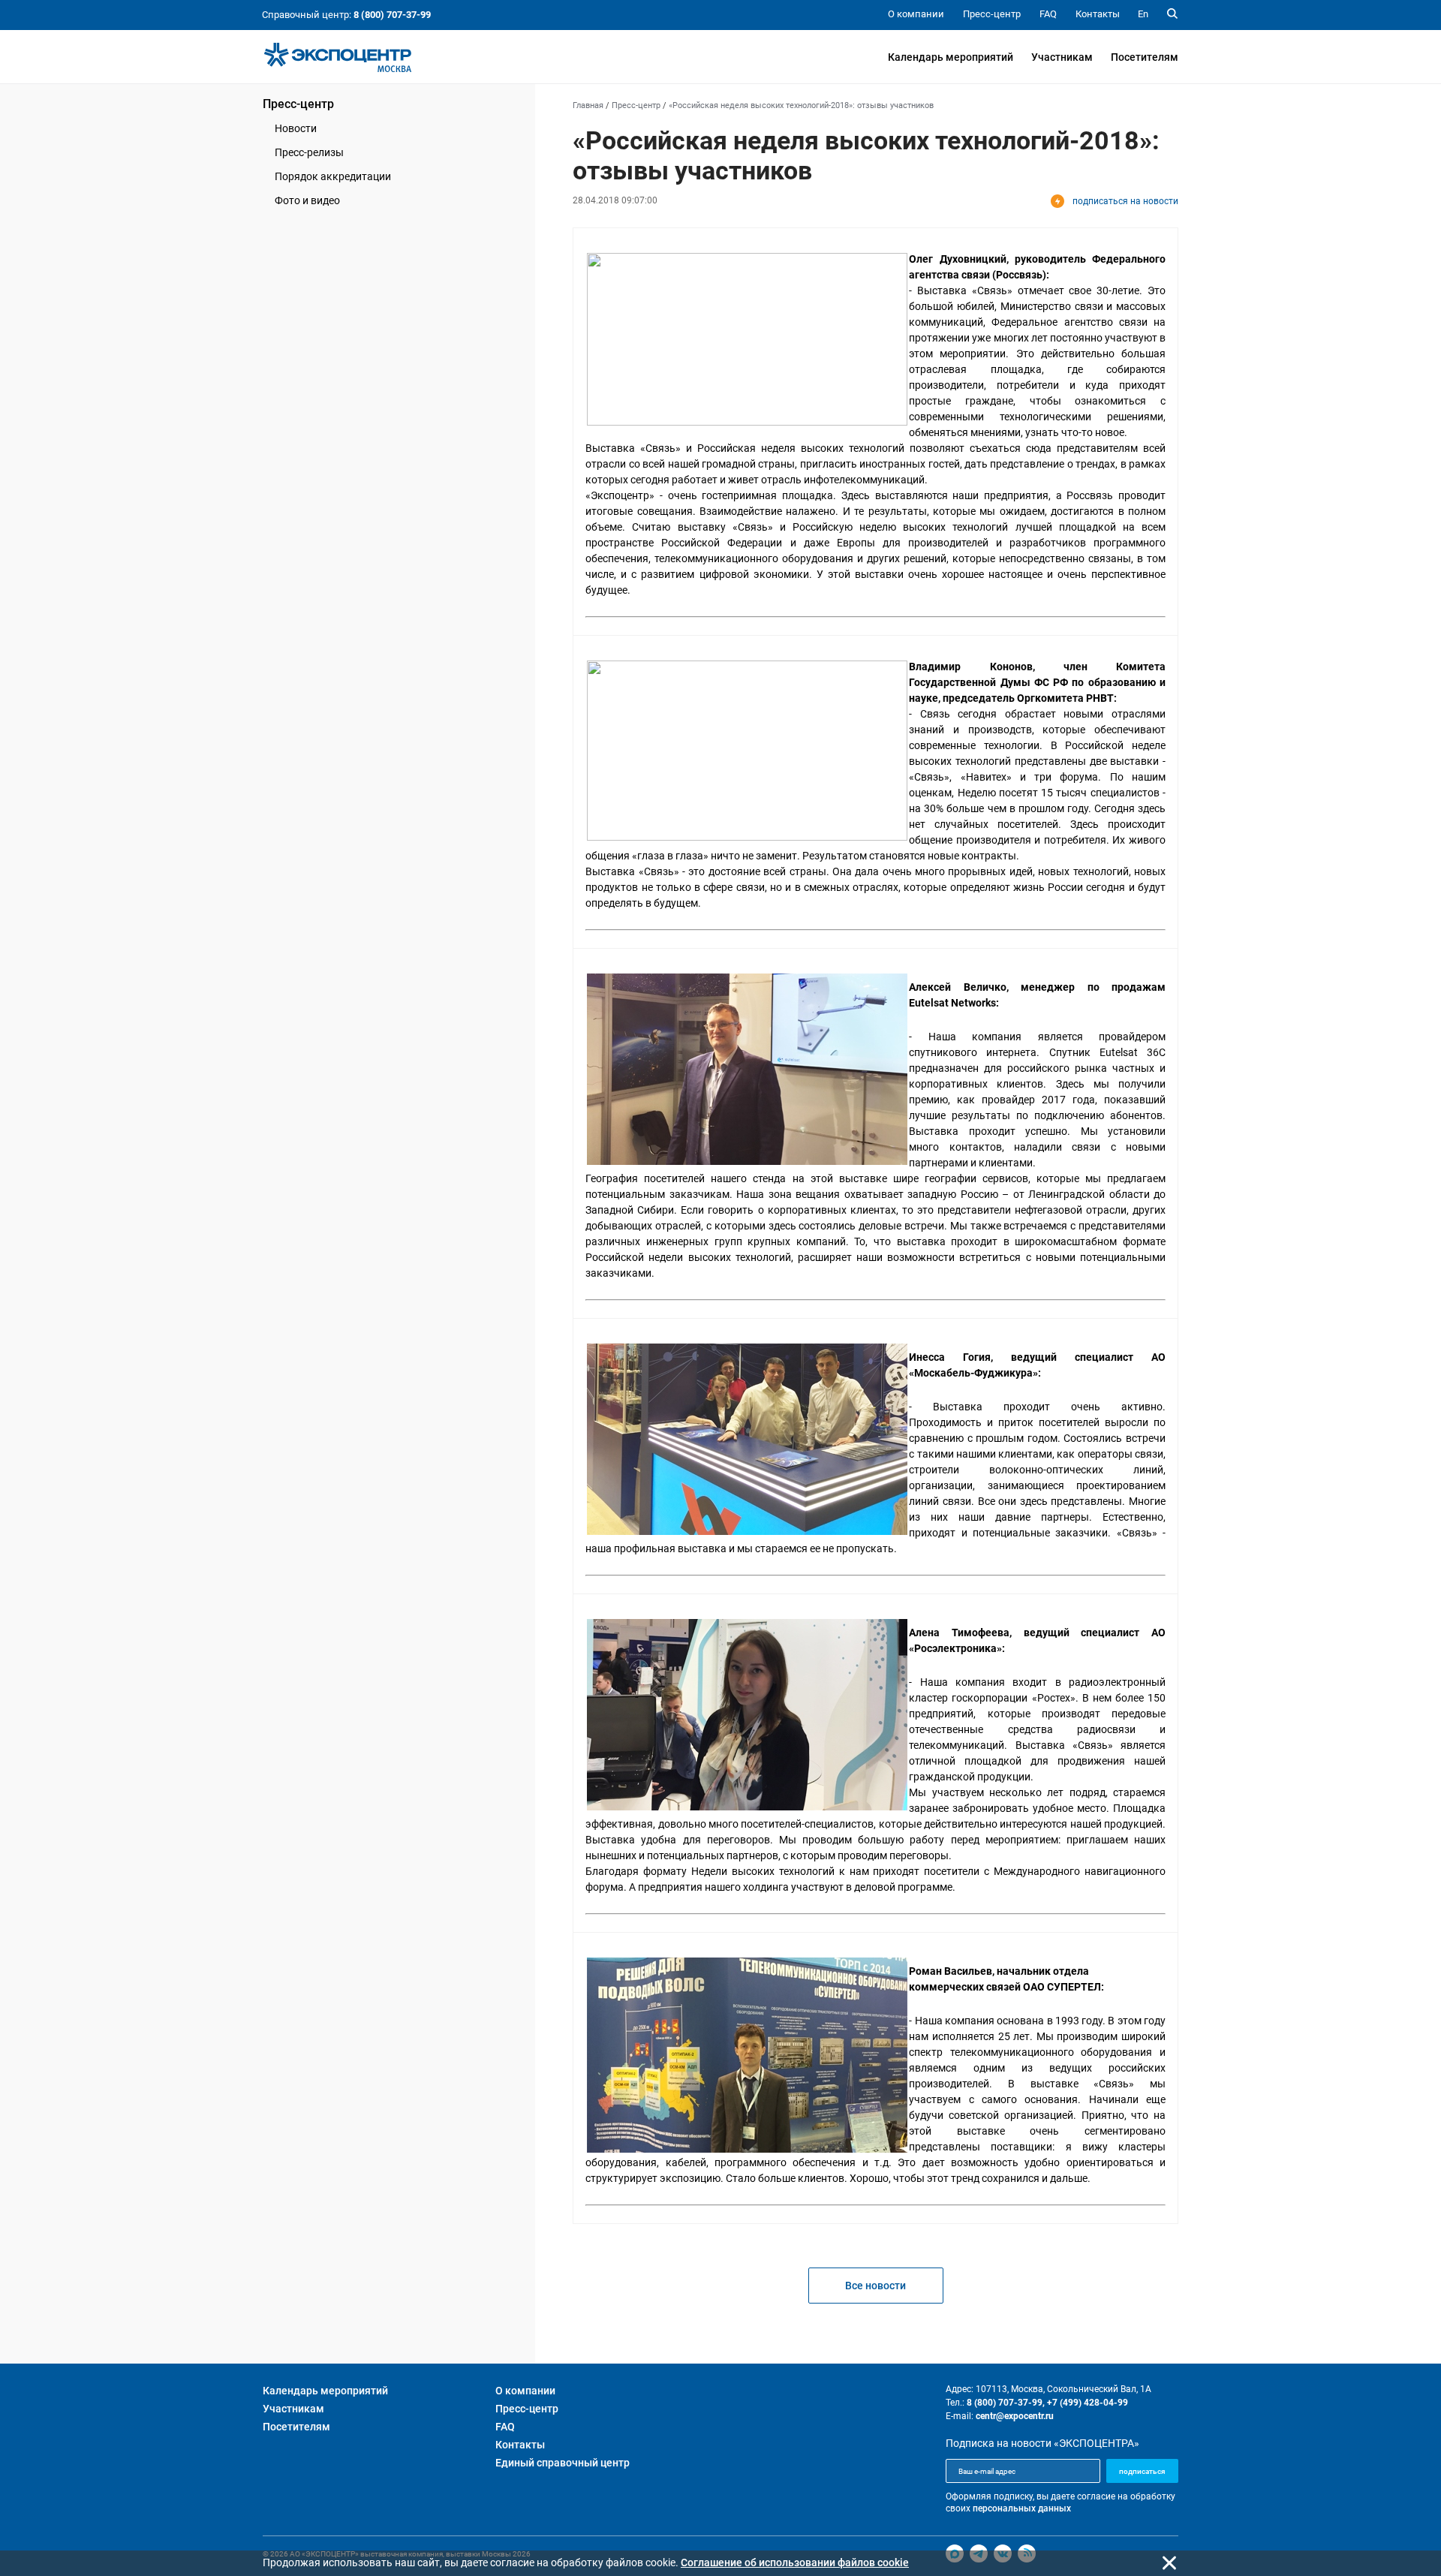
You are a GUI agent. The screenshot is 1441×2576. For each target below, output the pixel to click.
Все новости (875, 2286)
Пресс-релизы (309, 152)
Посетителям (1145, 57)
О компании (525, 2391)
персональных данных (1022, 2508)
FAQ (505, 2427)
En (1143, 14)
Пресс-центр (298, 104)
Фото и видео (307, 200)
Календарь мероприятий (951, 57)
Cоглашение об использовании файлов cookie (795, 2562)
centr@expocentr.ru (1015, 2416)
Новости (296, 128)
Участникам (1062, 57)
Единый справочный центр (563, 2463)
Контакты (520, 2445)
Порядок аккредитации (333, 176)
